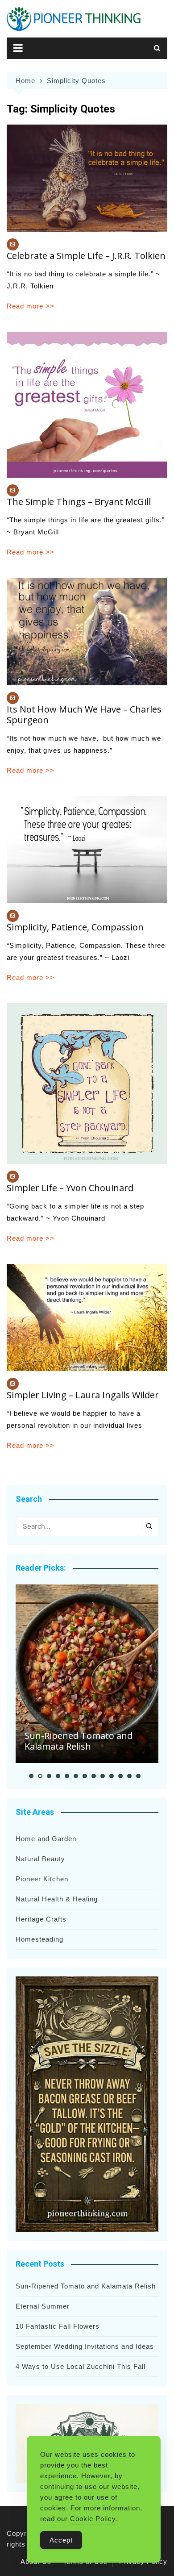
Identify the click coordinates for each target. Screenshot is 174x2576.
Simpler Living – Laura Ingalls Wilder (83, 1395)
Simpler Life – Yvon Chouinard (70, 1188)
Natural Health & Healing (57, 1899)
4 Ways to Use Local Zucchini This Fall (81, 2366)
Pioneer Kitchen (42, 1879)
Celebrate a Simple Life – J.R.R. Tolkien (86, 256)
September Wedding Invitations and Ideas (85, 2346)
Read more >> (31, 306)
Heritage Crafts (41, 1919)
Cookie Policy (93, 2519)
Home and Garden (46, 1839)
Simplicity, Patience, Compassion (75, 927)
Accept (61, 2540)
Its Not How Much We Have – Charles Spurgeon (84, 715)
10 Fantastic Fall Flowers (58, 2326)
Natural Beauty (40, 1859)
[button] (31, 1776)
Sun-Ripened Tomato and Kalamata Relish (79, 1741)
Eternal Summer (43, 2306)
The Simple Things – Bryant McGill (79, 502)
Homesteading (39, 1939)
